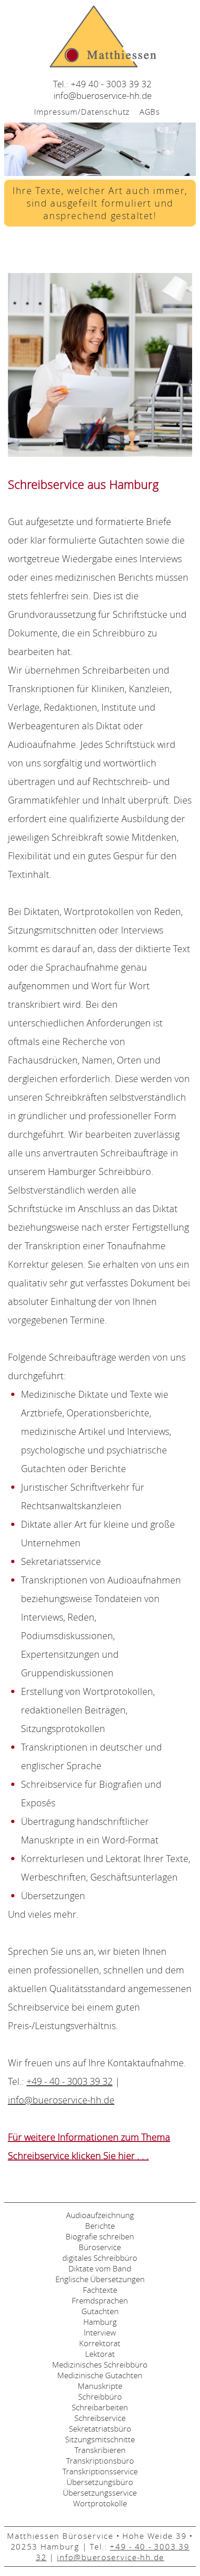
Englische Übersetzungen (100, 2279)
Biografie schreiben (100, 2236)
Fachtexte (100, 2290)
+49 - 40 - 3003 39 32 (70, 2081)
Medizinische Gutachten (100, 2375)
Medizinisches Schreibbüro (100, 2365)
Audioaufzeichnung (100, 2215)
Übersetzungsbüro (100, 2482)
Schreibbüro (100, 2397)
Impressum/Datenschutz (82, 112)
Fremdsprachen (100, 2300)
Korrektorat (100, 2343)
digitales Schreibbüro (100, 2258)
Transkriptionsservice (100, 2471)
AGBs (150, 112)
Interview (100, 2333)
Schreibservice (100, 2418)
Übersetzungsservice (100, 2493)
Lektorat (100, 2354)
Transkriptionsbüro (100, 2461)
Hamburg (100, 2322)
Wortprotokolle (100, 2503)
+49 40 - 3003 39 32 (111, 84)
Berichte (100, 2226)
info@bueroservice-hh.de (103, 95)
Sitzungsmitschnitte (100, 2439)
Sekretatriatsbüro (100, 2429)
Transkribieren (100, 2450)
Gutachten (100, 2311)
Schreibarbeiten (100, 2407)
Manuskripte (100, 2386)
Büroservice (100, 2247)
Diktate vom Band (100, 2268)
